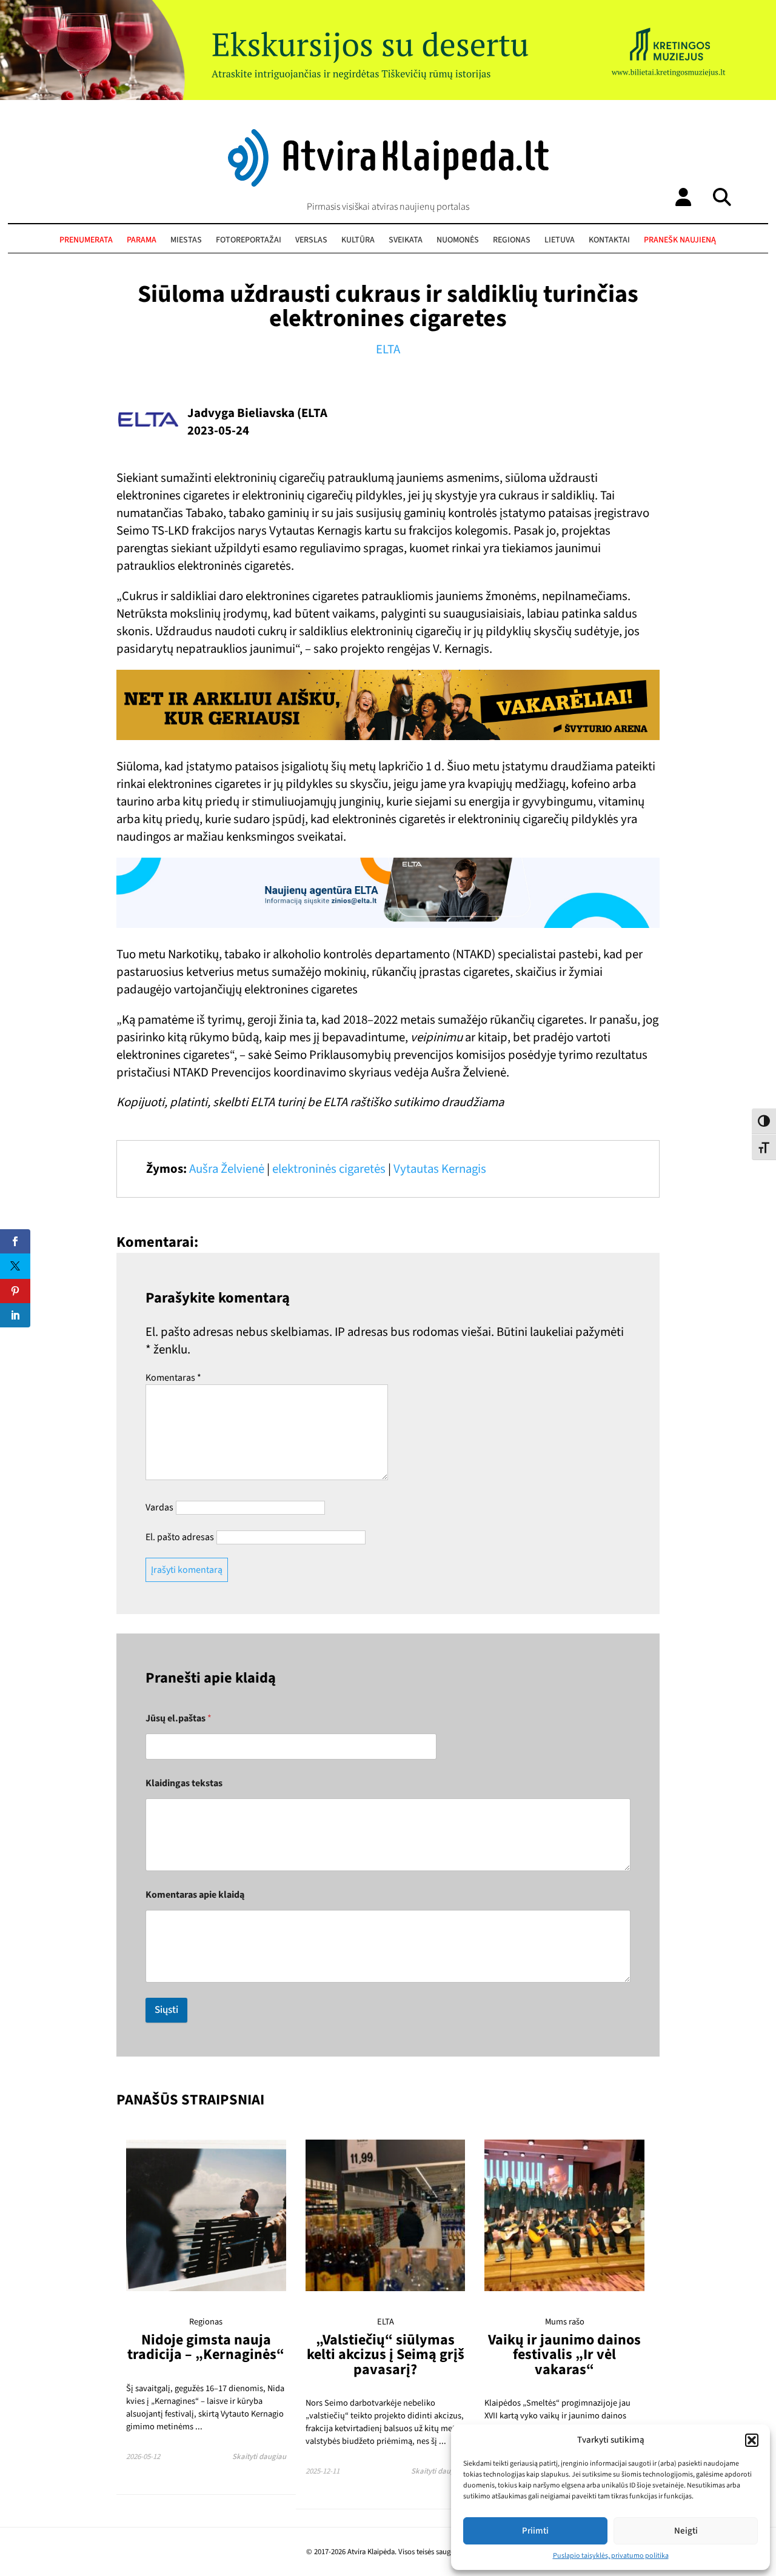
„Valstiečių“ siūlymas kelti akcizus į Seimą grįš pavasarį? (386, 2355)
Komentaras (173, 1378)
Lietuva (560, 240)
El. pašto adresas (180, 1537)
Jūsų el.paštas (179, 1719)
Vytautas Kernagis (440, 1169)
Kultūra (358, 240)
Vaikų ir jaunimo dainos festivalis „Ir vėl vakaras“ (564, 2355)
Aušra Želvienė (227, 1169)
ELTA (388, 349)
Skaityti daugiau (259, 2457)
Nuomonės (458, 240)
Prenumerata (86, 240)
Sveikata (406, 240)
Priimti (535, 2531)
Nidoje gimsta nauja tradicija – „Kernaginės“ (206, 2347)
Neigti (686, 2531)
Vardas (159, 1507)
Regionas (512, 240)
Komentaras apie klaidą (195, 1895)
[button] (752, 2440)
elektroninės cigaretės (329, 1169)
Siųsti (166, 2010)
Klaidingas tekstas (184, 1784)
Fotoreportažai (249, 240)
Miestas (186, 240)
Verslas (311, 240)
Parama (142, 240)
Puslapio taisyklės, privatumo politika (611, 2556)
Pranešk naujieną (680, 240)
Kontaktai (609, 240)
